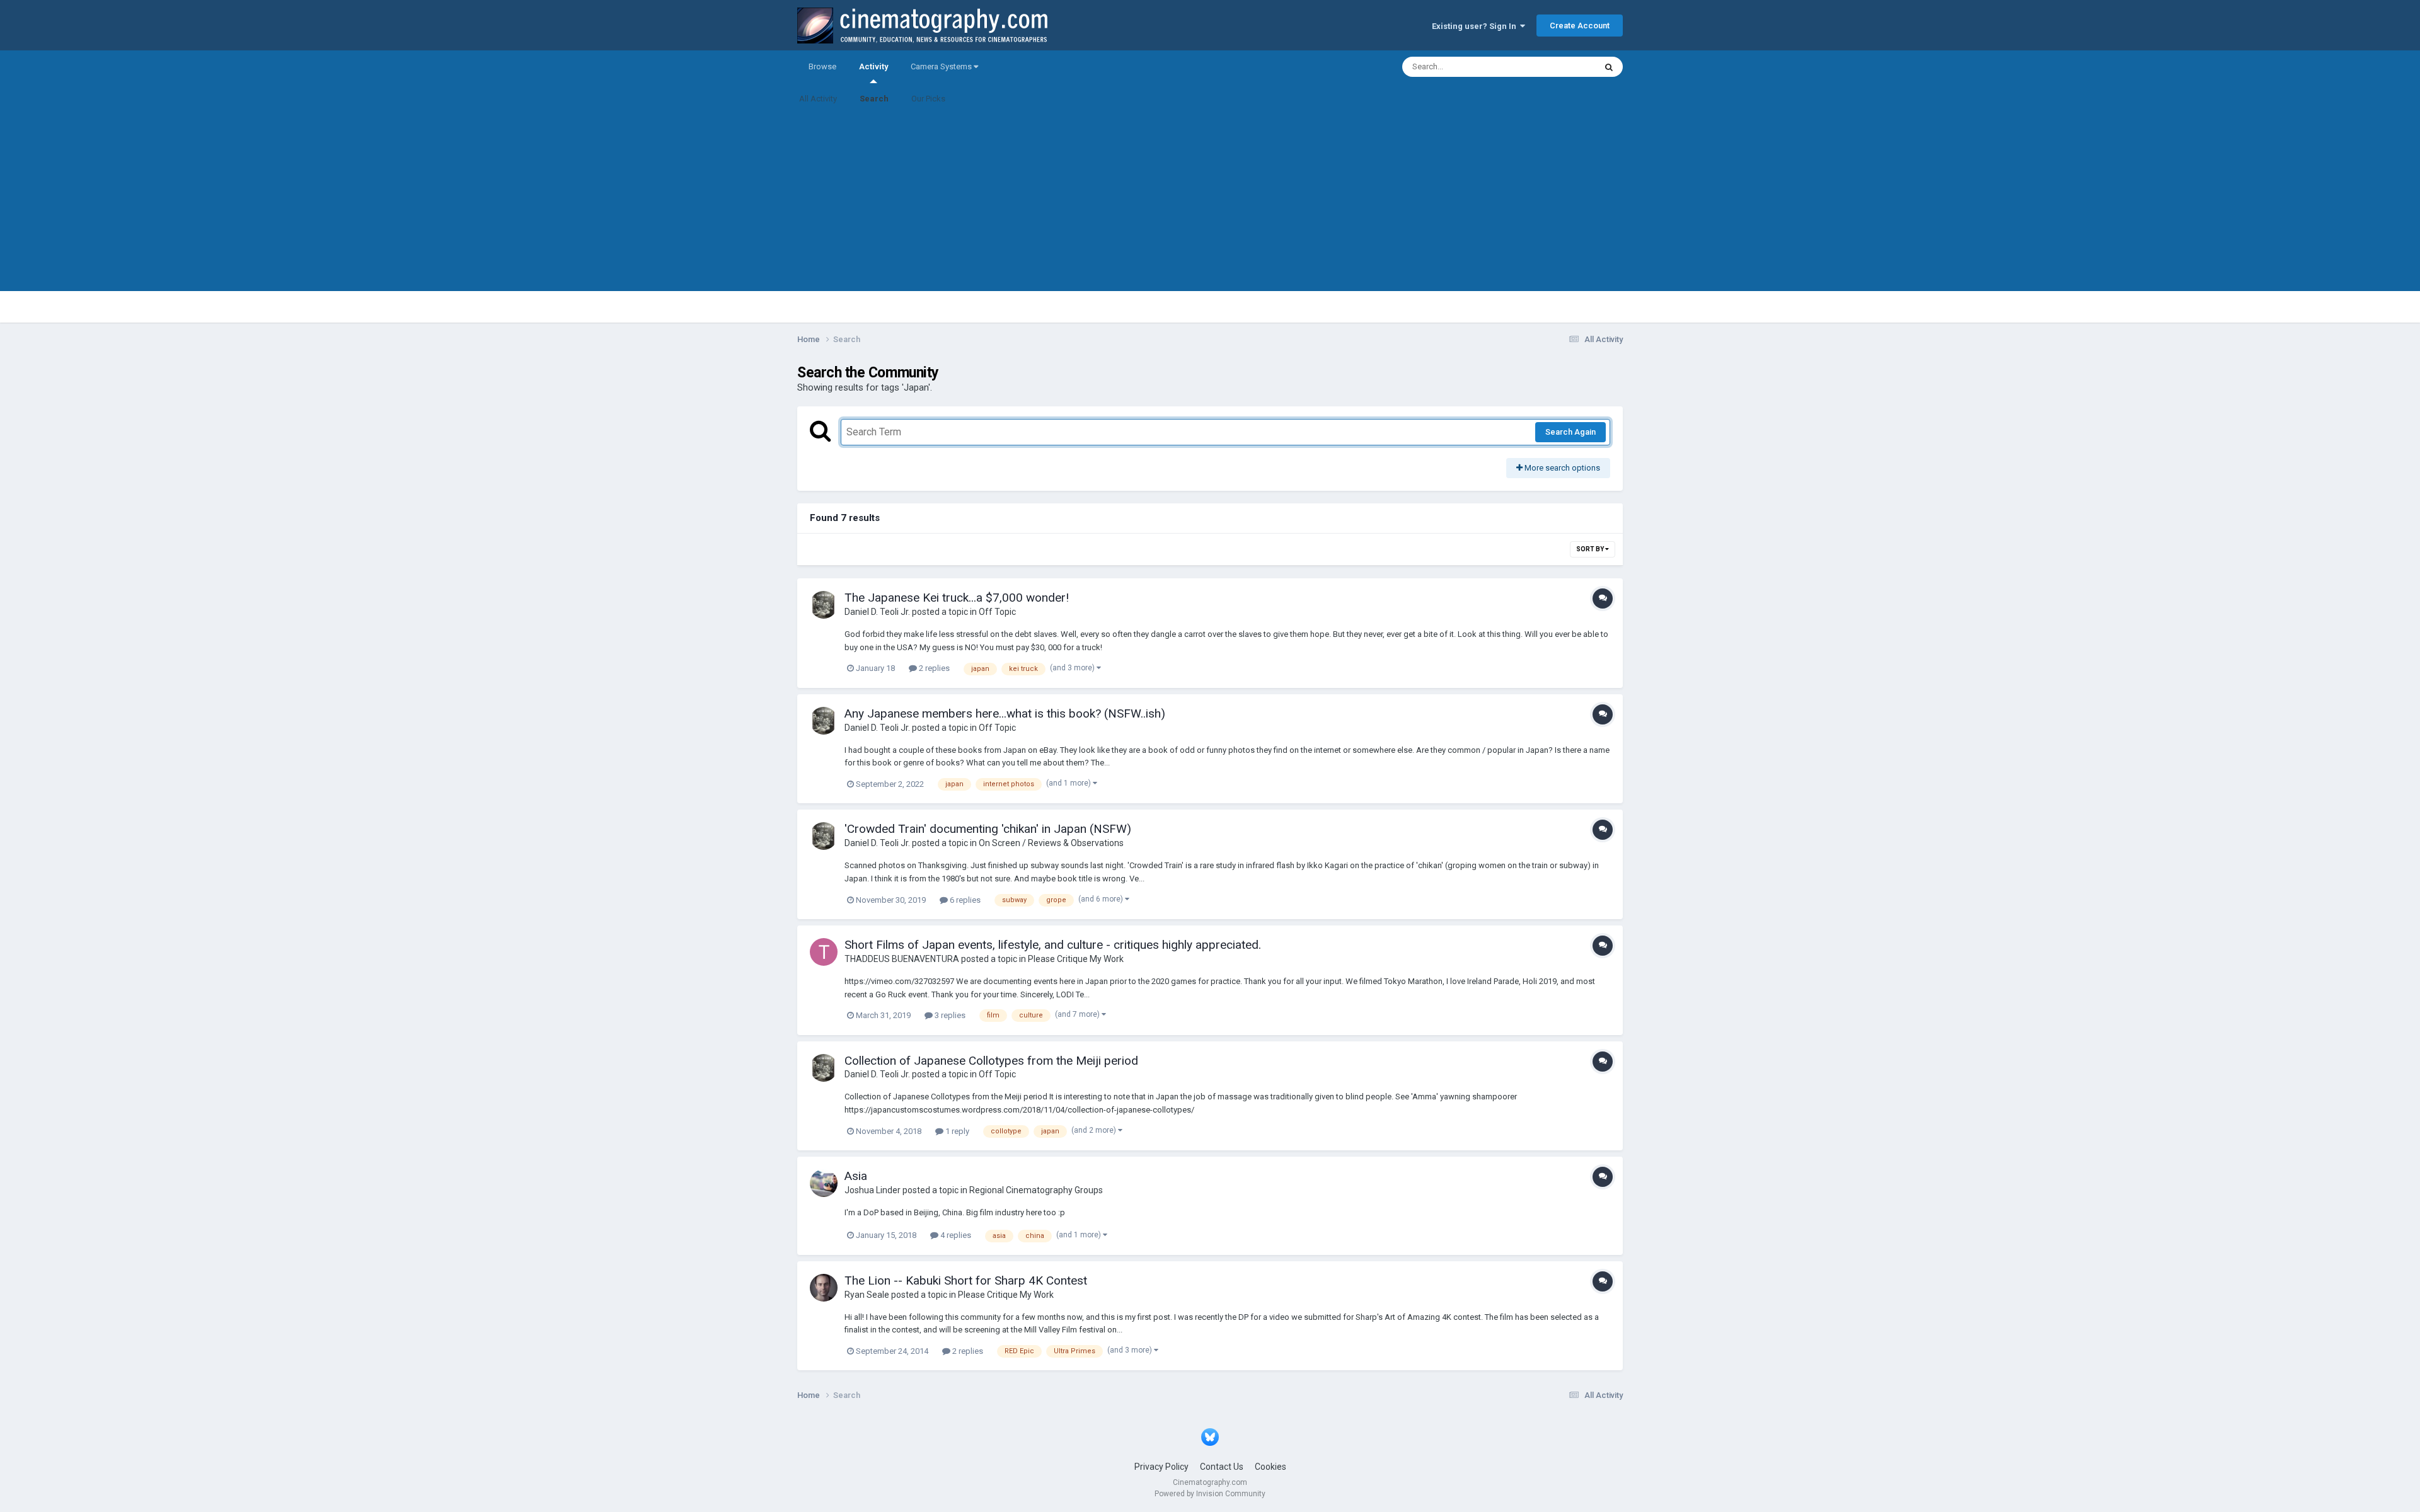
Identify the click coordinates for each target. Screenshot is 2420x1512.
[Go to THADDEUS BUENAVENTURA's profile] (824, 952)
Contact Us (1222, 1467)
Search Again (1570, 432)
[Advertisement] (1210, 203)
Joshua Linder (873, 1190)
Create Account (1580, 26)
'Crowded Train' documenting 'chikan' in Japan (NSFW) (988, 829)
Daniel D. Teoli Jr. (877, 612)
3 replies (949, 1015)
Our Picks (928, 99)
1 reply (956, 1131)
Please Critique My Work (1076, 959)
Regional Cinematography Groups (1036, 1190)
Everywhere (1558, 67)
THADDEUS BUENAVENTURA (902, 959)
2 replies (933, 668)
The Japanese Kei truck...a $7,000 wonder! (957, 598)
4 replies (955, 1235)
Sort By (1591, 549)
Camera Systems (942, 66)
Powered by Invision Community (1210, 1494)
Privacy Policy (1161, 1467)
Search (874, 99)
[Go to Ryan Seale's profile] (824, 1288)
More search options (1561, 468)
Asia (856, 1176)
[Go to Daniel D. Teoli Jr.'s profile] (824, 605)
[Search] (1609, 67)
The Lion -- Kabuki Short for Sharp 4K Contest (966, 1280)
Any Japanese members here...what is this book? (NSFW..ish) (1005, 713)
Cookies (1270, 1467)
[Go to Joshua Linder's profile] (824, 1183)
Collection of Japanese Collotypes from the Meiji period (991, 1061)
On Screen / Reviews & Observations (1051, 843)
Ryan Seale (867, 1295)
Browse (822, 66)
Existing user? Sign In (1476, 26)
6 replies (964, 900)
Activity (873, 66)
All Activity (818, 99)
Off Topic (997, 612)
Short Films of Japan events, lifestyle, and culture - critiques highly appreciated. (1053, 945)
